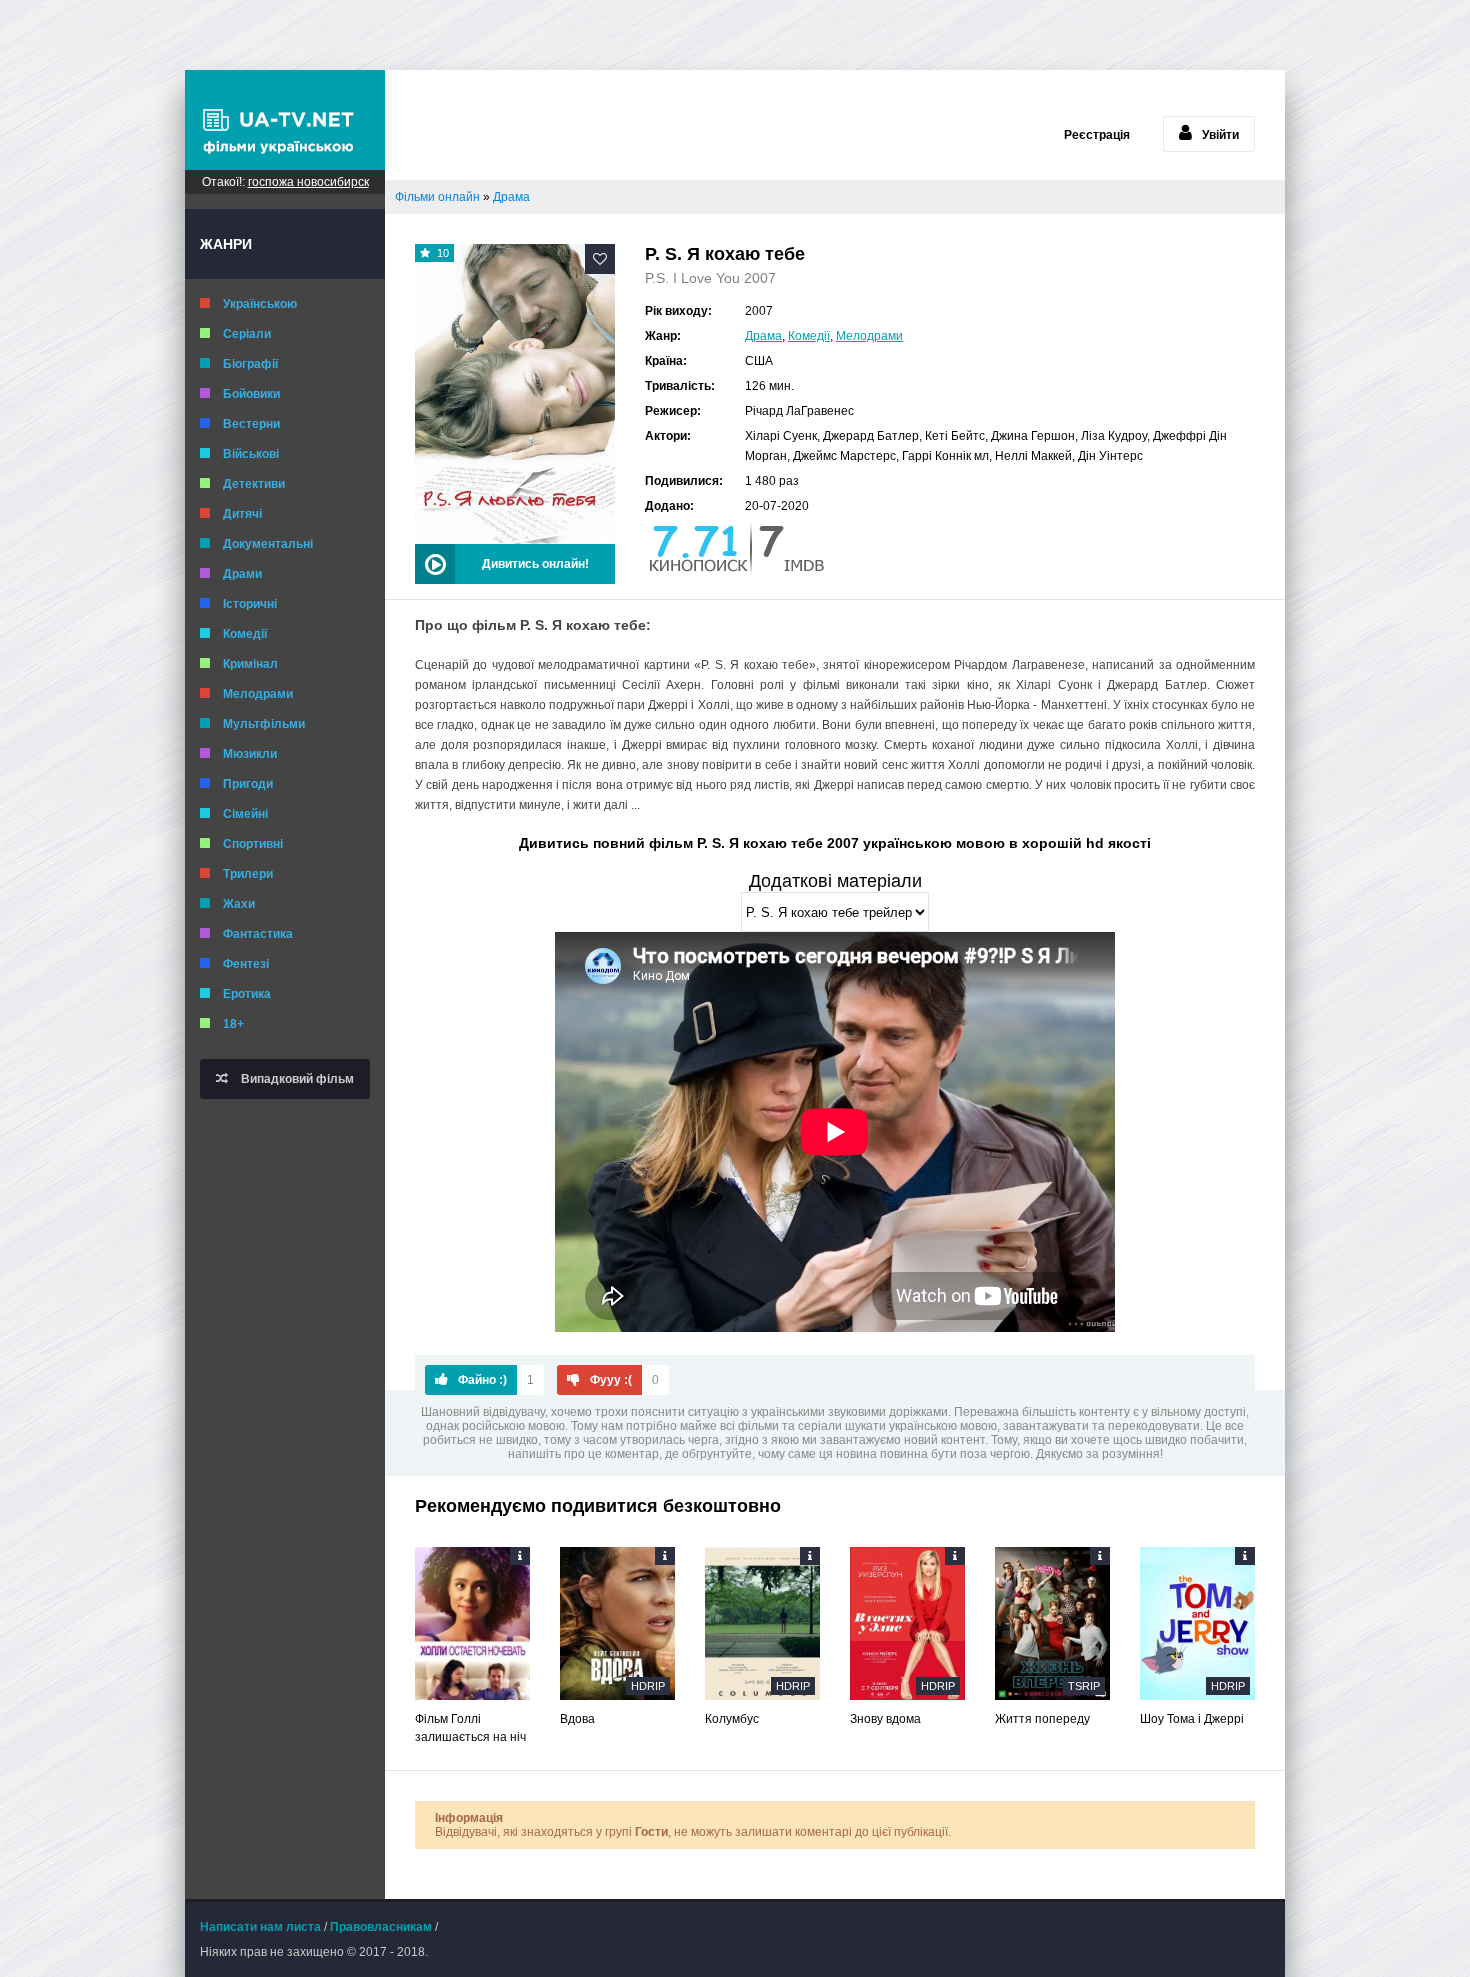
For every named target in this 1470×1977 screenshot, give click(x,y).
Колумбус (732, 1719)
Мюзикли (250, 754)
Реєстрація (1097, 135)
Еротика (247, 994)
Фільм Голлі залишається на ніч (470, 1728)
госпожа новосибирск (308, 182)
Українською (260, 304)
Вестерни (251, 424)
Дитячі (242, 514)
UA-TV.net (285, 120)
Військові (251, 454)
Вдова (577, 1719)
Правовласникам (381, 1927)
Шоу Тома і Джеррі (1192, 1719)
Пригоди (248, 784)
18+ (233, 1024)
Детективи (254, 484)
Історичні (250, 604)
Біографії (250, 364)
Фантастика (258, 934)
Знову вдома (885, 1719)
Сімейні (245, 814)
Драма (763, 336)
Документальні (268, 544)
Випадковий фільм (296, 1079)
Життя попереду (1042, 1719)
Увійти (1220, 135)
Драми (242, 574)
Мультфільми (264, 724)
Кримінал (250, 664)
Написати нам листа (260, 1927)
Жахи (239, 904)
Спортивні (253, 844)
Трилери (248, 874)
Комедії (245, 634)
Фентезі (246, 964)
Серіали (247, 334)
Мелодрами (258, 694)
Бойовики (251, 394)
